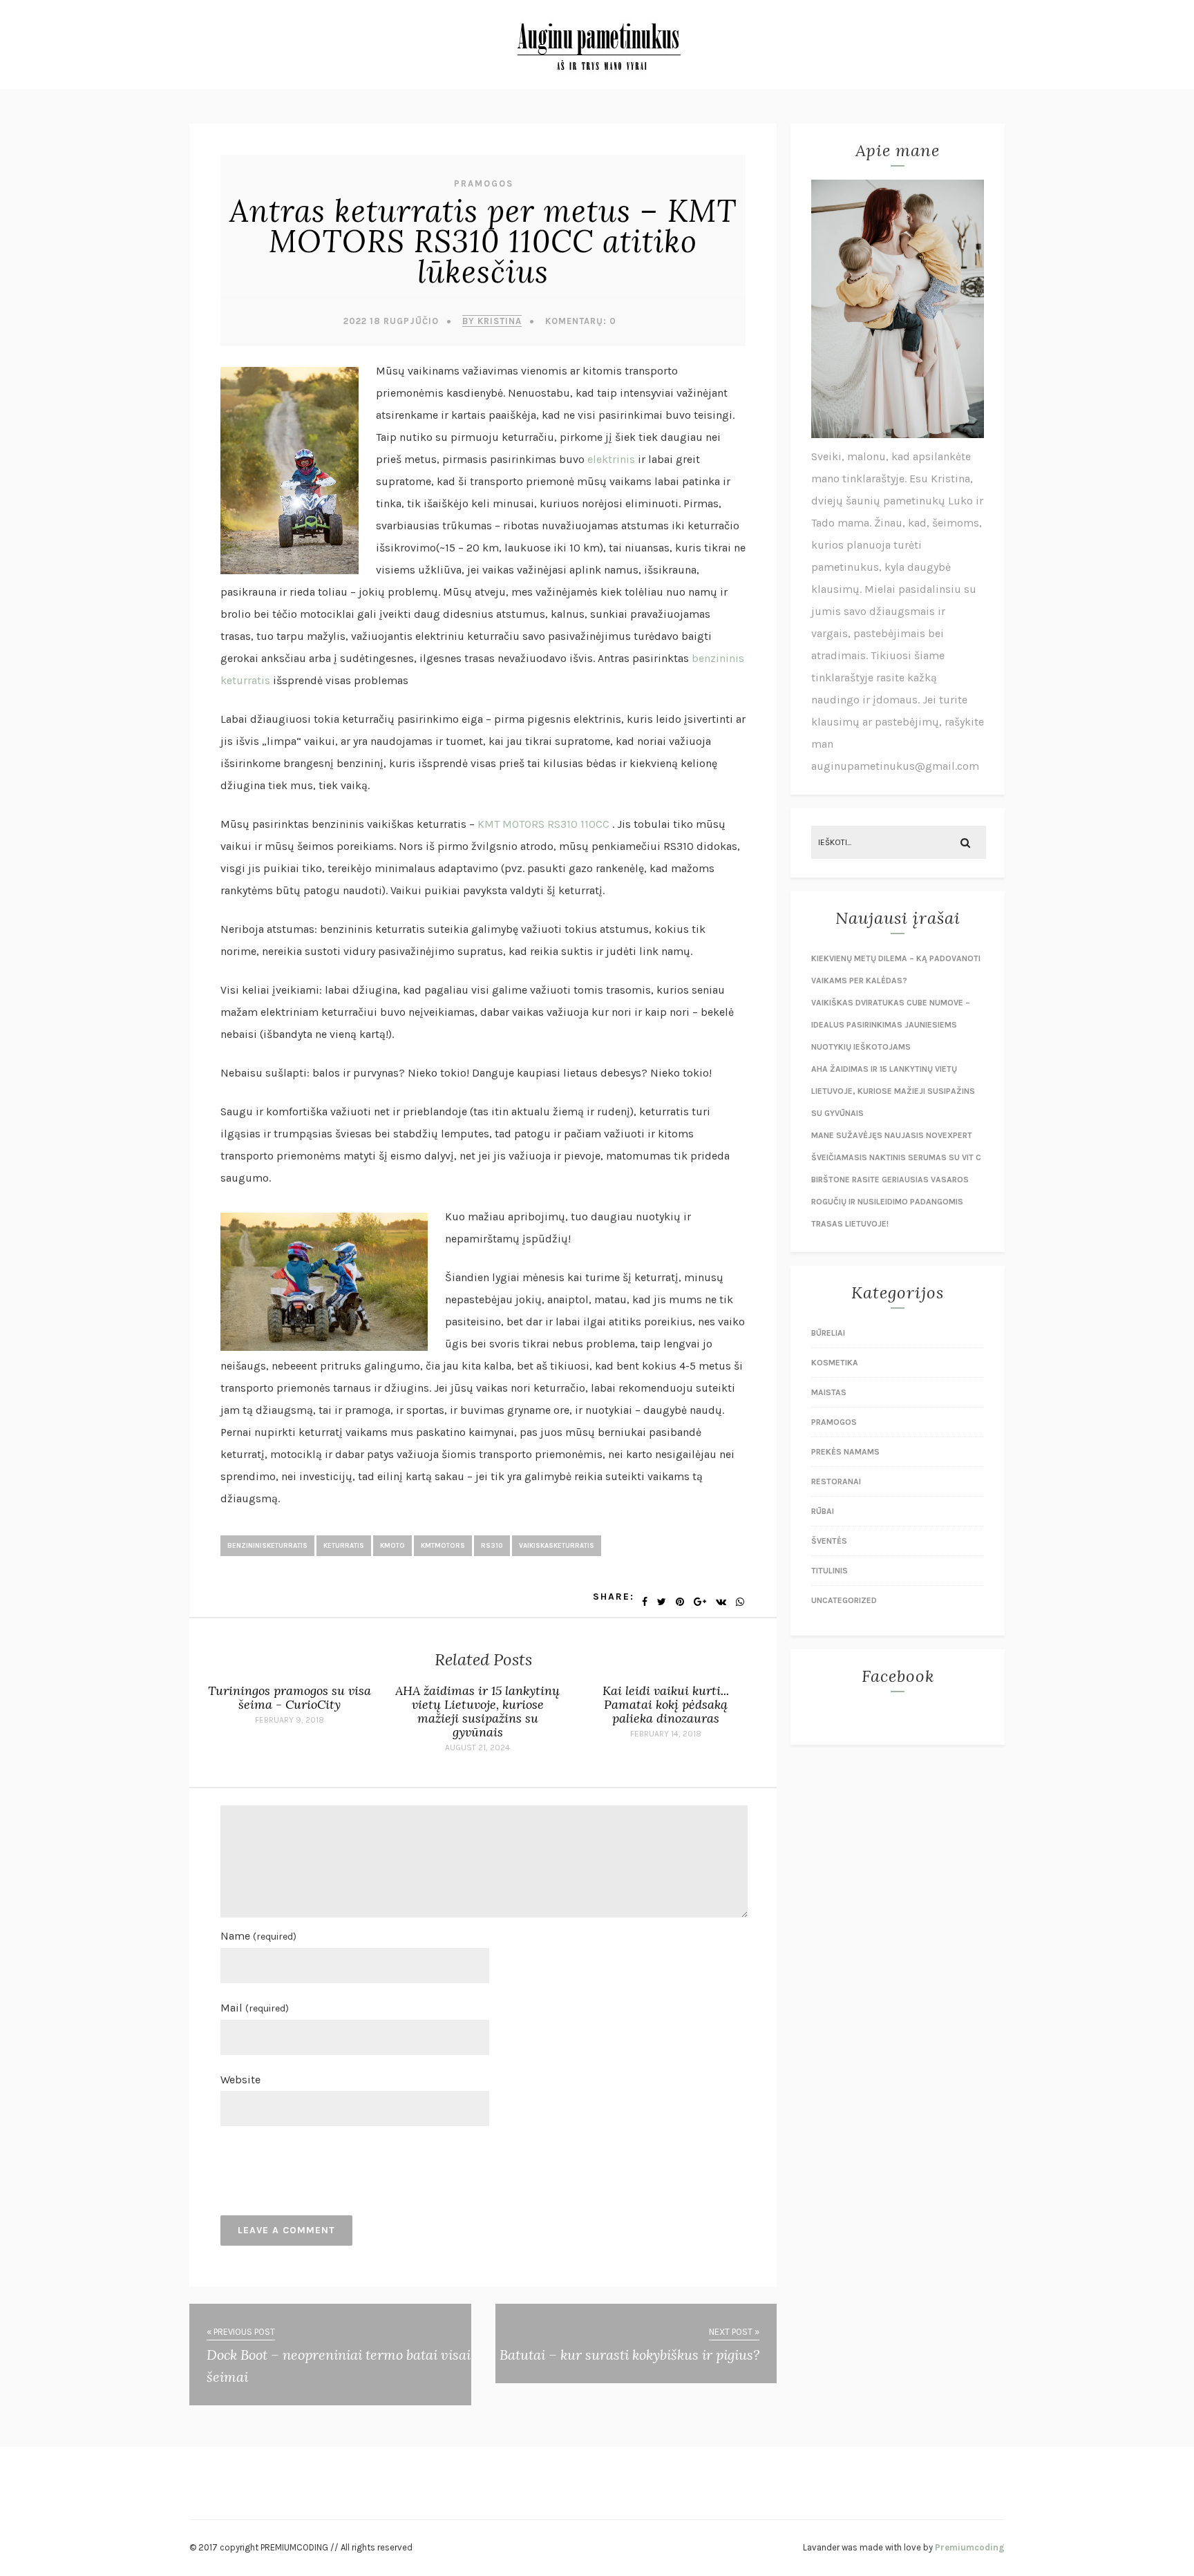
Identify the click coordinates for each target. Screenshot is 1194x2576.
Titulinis (830, 1571)
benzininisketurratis (267, 1546)
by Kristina (492, 321)
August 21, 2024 (477, 1748)
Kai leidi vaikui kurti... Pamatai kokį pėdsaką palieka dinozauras (666, 1704)
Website (240, 2080)
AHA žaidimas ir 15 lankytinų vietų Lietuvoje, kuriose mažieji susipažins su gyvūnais (477, 1711)
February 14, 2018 (666, 1734)
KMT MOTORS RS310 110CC (543, 824)
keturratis (344, 1546)
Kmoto (392, 1546)
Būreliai (828, 1333)
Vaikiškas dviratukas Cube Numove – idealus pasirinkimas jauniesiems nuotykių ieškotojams (891, 1025)
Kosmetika (835, 1363)
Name (258, 1936)
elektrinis (613, 459)
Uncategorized (844, 1600)
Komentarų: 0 (581, 321)
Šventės (829, 1541)
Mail (255, 2008)
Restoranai (836, 1481)
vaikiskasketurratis (557, 1546)
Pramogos (484, 183)
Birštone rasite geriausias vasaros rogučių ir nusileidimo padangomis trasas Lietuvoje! (890, 1202)
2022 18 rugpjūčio (391, 321)
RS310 (492, 1546)
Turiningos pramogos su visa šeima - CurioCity (290, 1697)
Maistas (829, 1392)
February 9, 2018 (290, 1720)
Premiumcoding (970, 2547)
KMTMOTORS (443, 1546)
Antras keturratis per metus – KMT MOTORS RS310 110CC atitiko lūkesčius (483, 241)
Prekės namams (845, 1452)
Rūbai (823, 1511)
